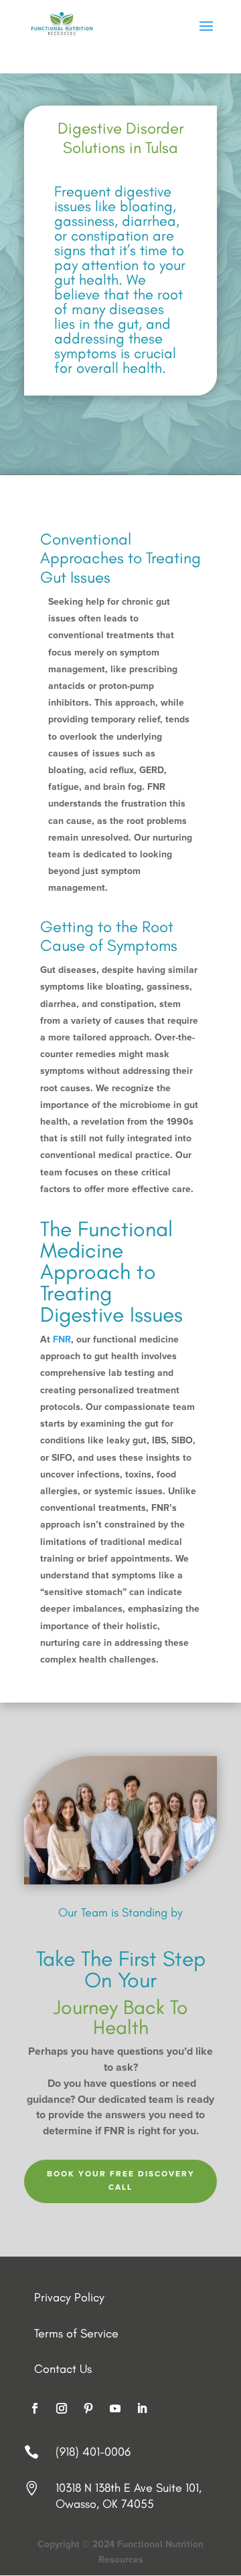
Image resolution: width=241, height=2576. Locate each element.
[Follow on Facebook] (35, 2408)
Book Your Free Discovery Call (121, 2181)
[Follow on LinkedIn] (142, 2408)
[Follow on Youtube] (115, 2408)
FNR (62, 1340)
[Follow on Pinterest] (88, 2408)
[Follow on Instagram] (62, 2408)
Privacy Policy (69, 2297)
